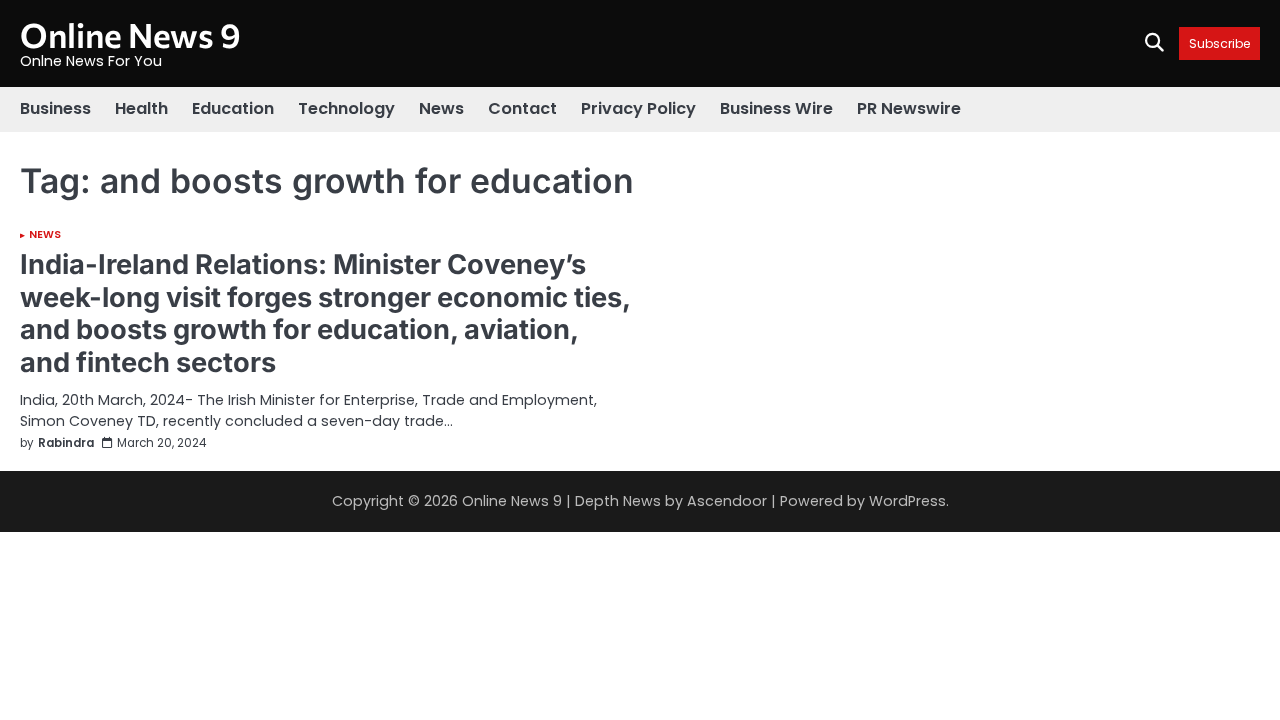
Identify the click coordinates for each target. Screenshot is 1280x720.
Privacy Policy (638, 108)
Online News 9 (130, 34)
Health (141, 108)
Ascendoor (727, 501)
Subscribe (1219, 43)
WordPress (907, 501)
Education (233, 108)
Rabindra (66, 444)
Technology (346, 108)
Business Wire (776, 108)
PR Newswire (909, 108)
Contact (522, 108)
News (441, 108)
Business (55, 108)
